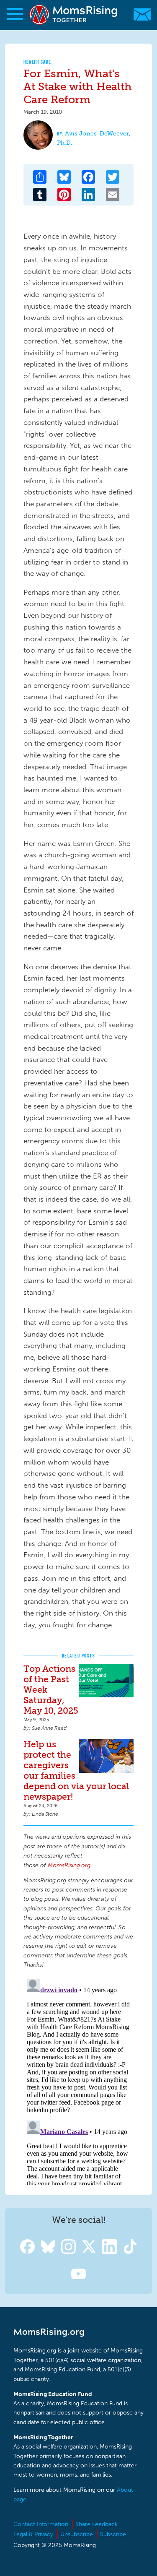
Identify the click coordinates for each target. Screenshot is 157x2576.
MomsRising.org (74, 14)
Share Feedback (97, 2524)
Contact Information (41, 2524)
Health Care (37, 62)
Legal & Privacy (33, 2534)
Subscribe (113, 2534)
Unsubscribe (77, 2534)
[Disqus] (78, 2080)
